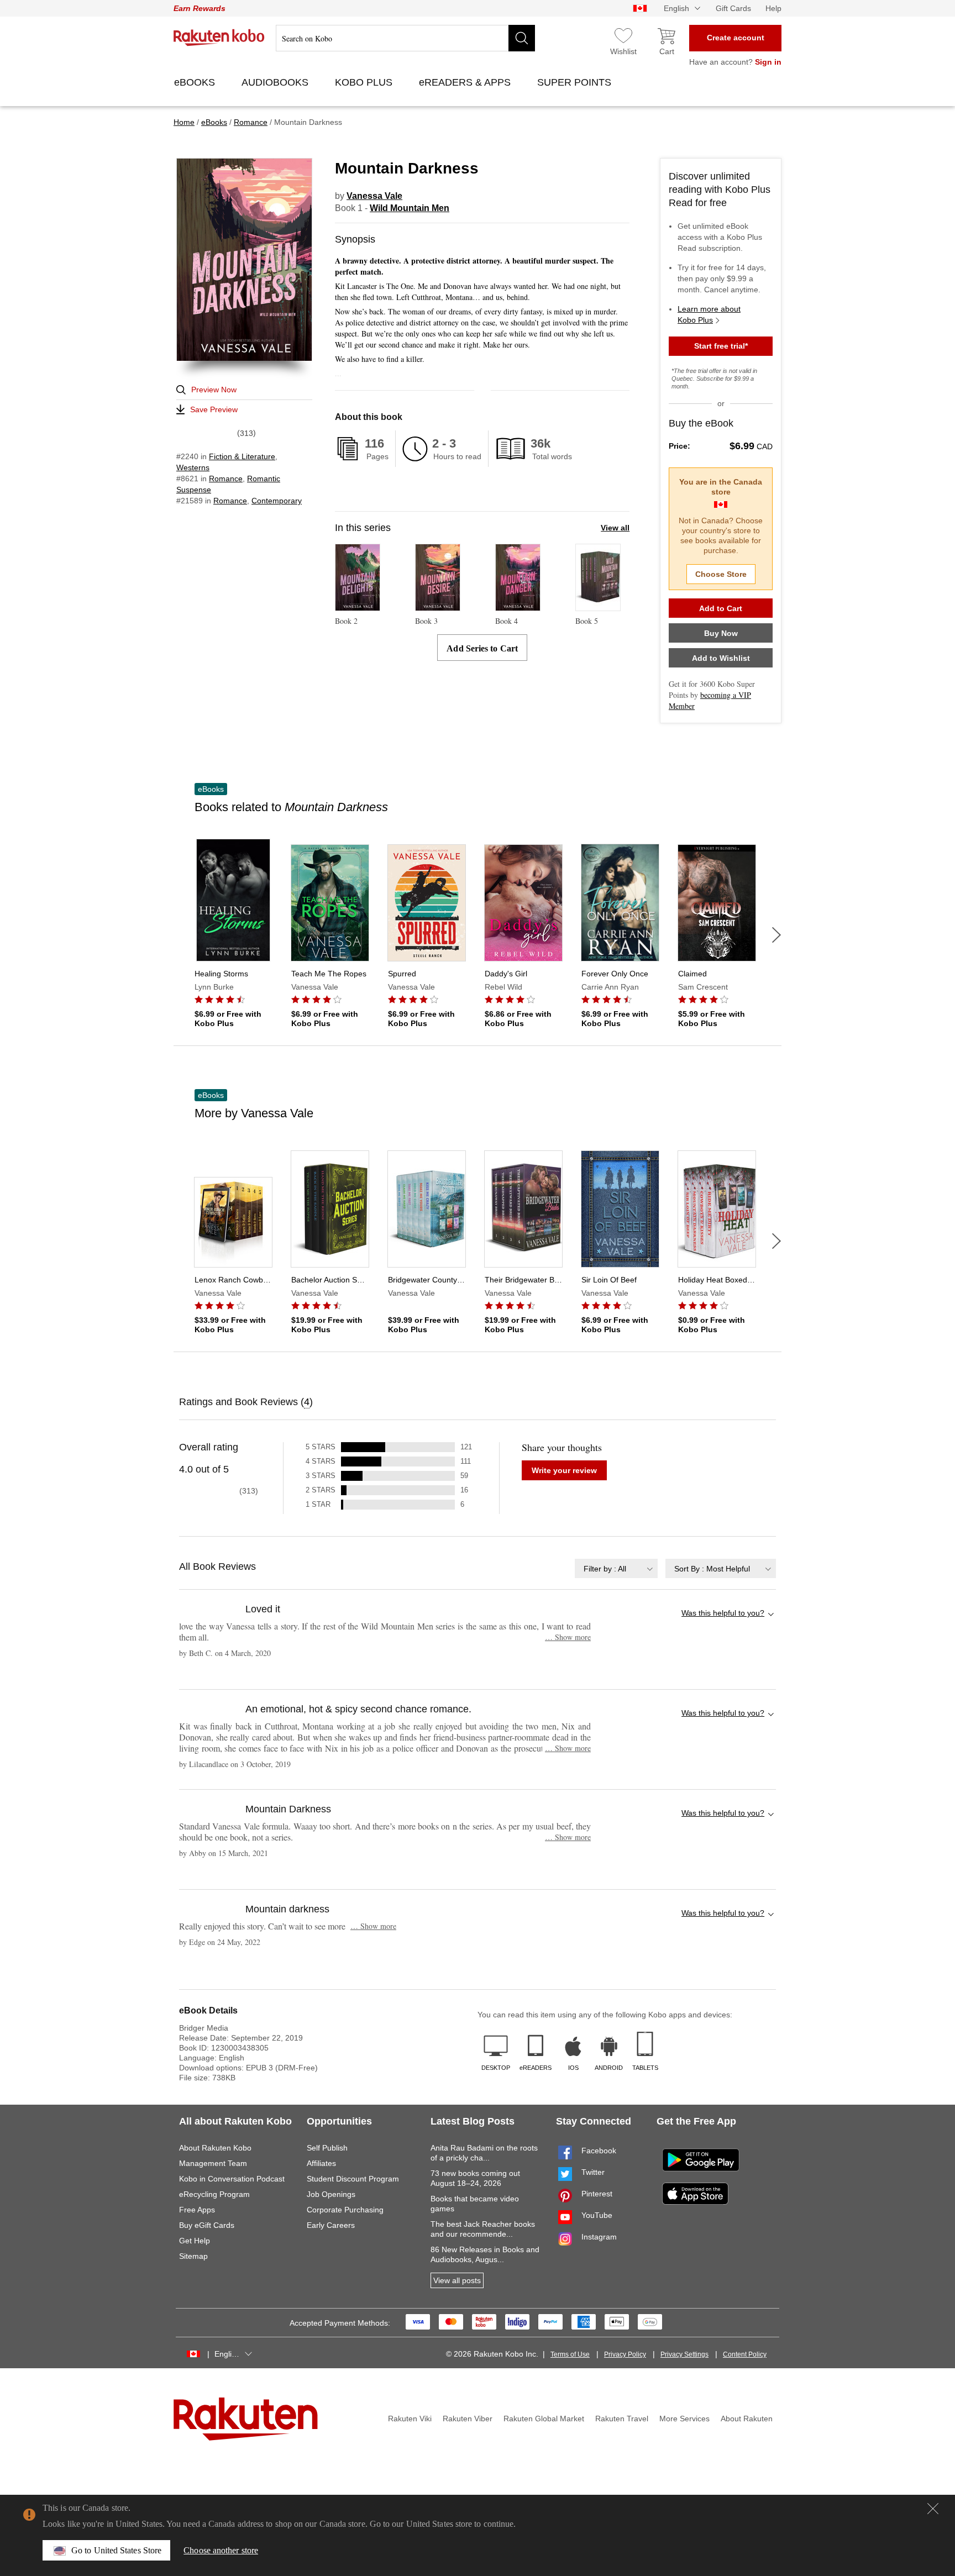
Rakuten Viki (410, 2419)
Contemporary (277, 501)
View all (615, 528)
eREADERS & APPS (466, 82)
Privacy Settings (684, 2354)
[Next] (776, 935)
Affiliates (321, 2163)
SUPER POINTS (576, 82)
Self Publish (327, 2148)
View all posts (457, 2280)
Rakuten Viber (468, 2419)
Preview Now (214, 390)
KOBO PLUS (365, 82)
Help (773, 8)
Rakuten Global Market (544, 2419)
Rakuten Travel (622, 2419)
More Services (684, 2419)
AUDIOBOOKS (276, 82)
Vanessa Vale (374, 196)
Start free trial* (721, 346)
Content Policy (745, 2354)
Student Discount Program (353, 2179)
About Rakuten (747, 2419)
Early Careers (331, 2225)
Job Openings (331, 2194)
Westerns (193, 467)
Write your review (564, 1470)
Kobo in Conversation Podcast (232, 2179)
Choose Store (721, 574)
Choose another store (221, 2550)
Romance (226, 479)
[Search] (522, 38)
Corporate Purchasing (345, 2210)
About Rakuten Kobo (215, 2148)
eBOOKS (196, 82)
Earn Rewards (200, 8)
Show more (568, 1637)
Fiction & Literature (242, 456)
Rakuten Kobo (219, 38)
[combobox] (616, 1568)
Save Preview (214, 409)
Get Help (195, 2241)
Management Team (213, 2163)
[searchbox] (405, 38)
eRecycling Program (214, 2194)
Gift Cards (733, 8)
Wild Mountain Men (410, 208)
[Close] (933, 2509)
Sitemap (193, 2256)
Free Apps (197, 2210)
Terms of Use (570, 2354)
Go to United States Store (116, 2550)
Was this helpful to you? (723, 1613)
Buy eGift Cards (207, 2225)
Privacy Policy (625, 2354)
